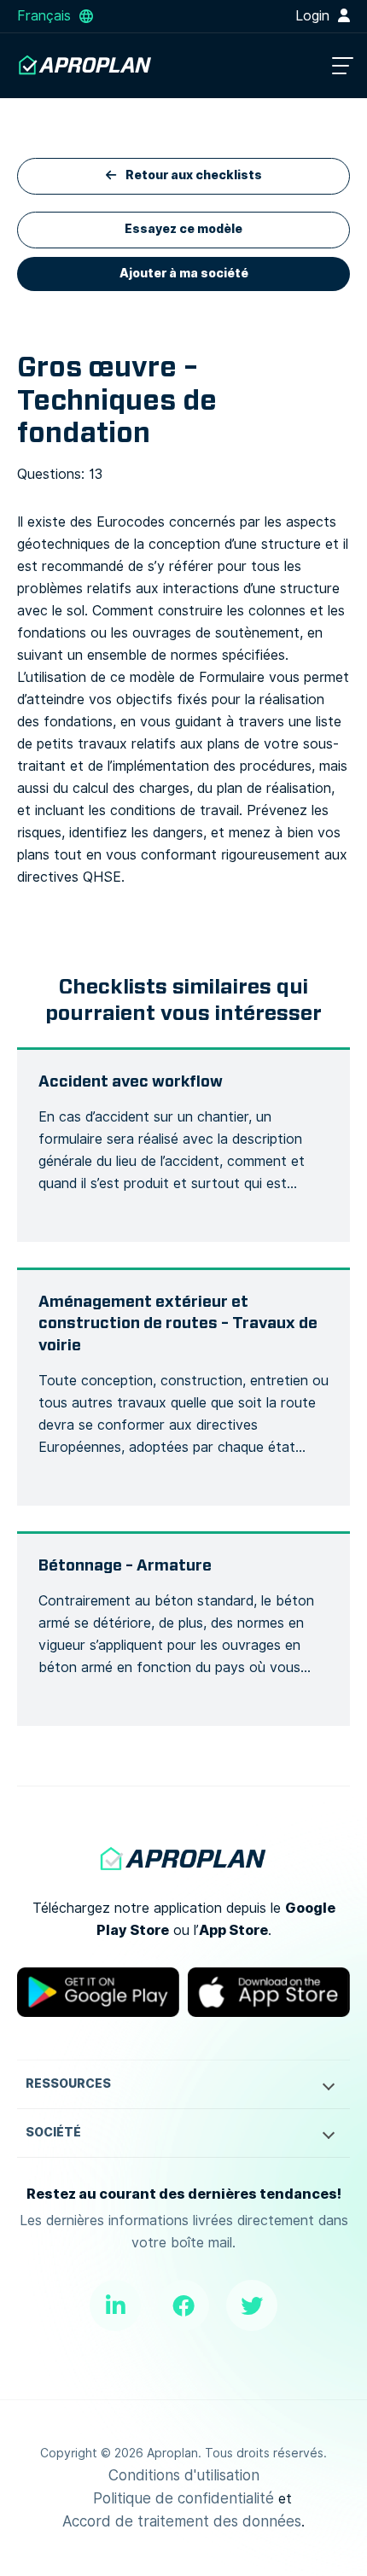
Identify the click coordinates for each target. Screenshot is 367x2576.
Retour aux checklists (192, 175)
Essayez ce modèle (183, 229)
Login (315, 16)
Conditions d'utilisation (184, 2475)
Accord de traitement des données (182, 2521)
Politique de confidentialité (183, 2498)
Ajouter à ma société (184, 274)
